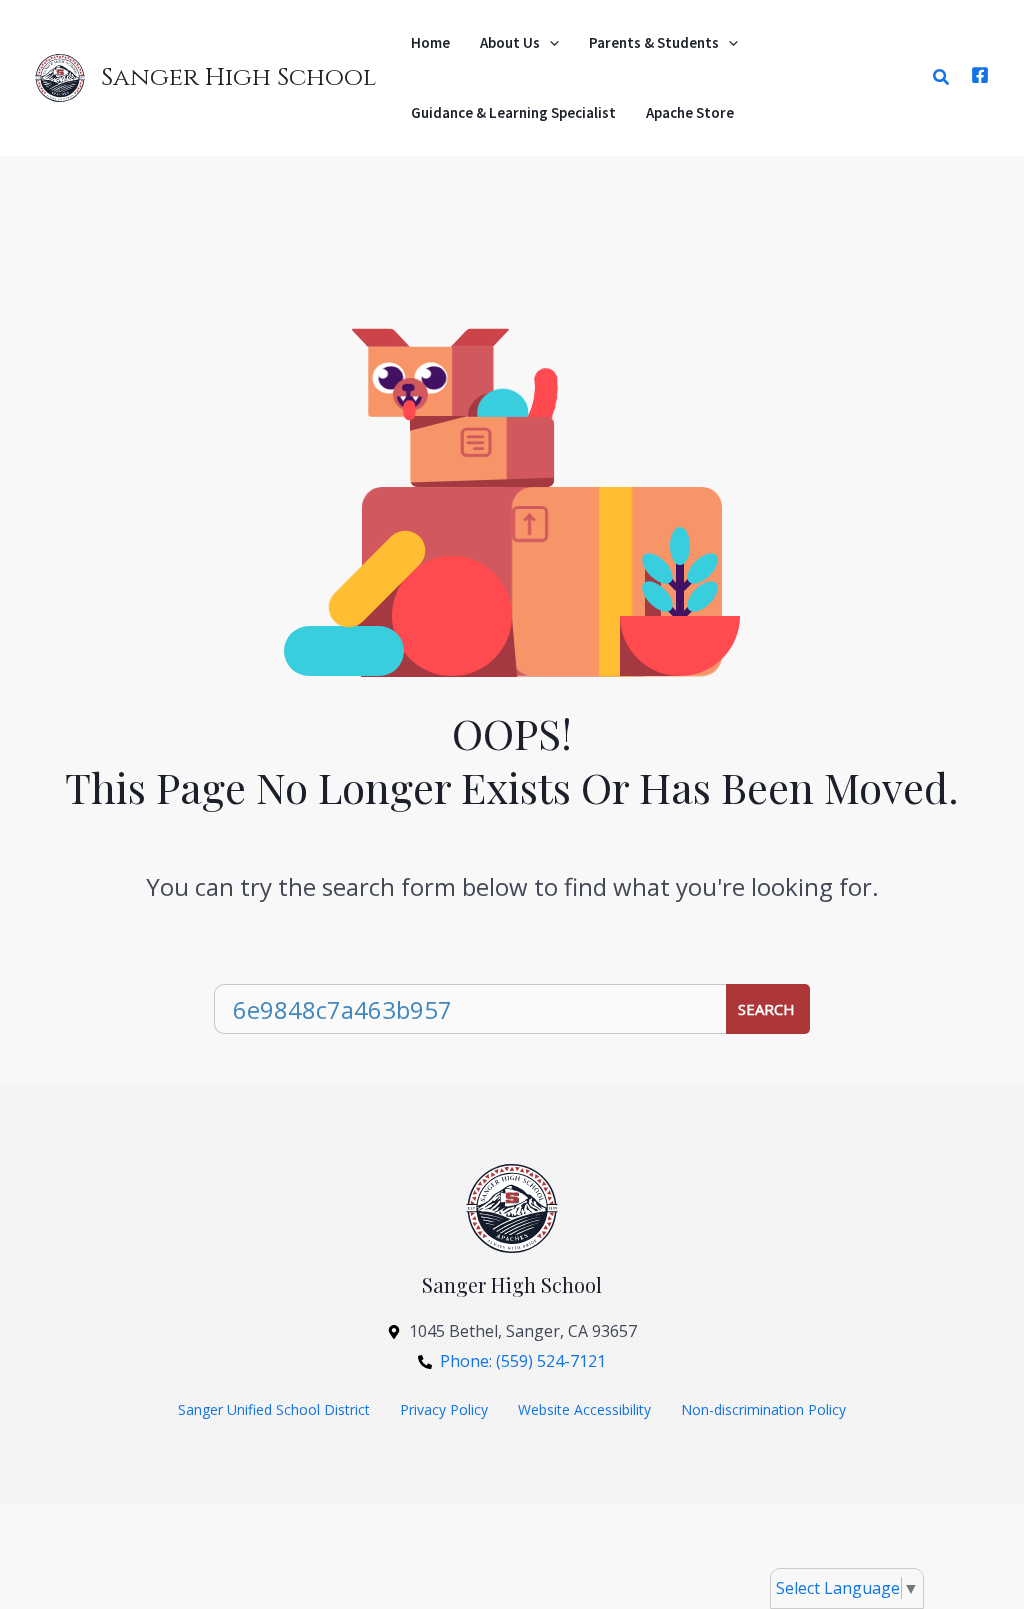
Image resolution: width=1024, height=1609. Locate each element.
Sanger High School (238, 77)
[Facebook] (980, 75)
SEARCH (766, 1009)
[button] (549, 43)
